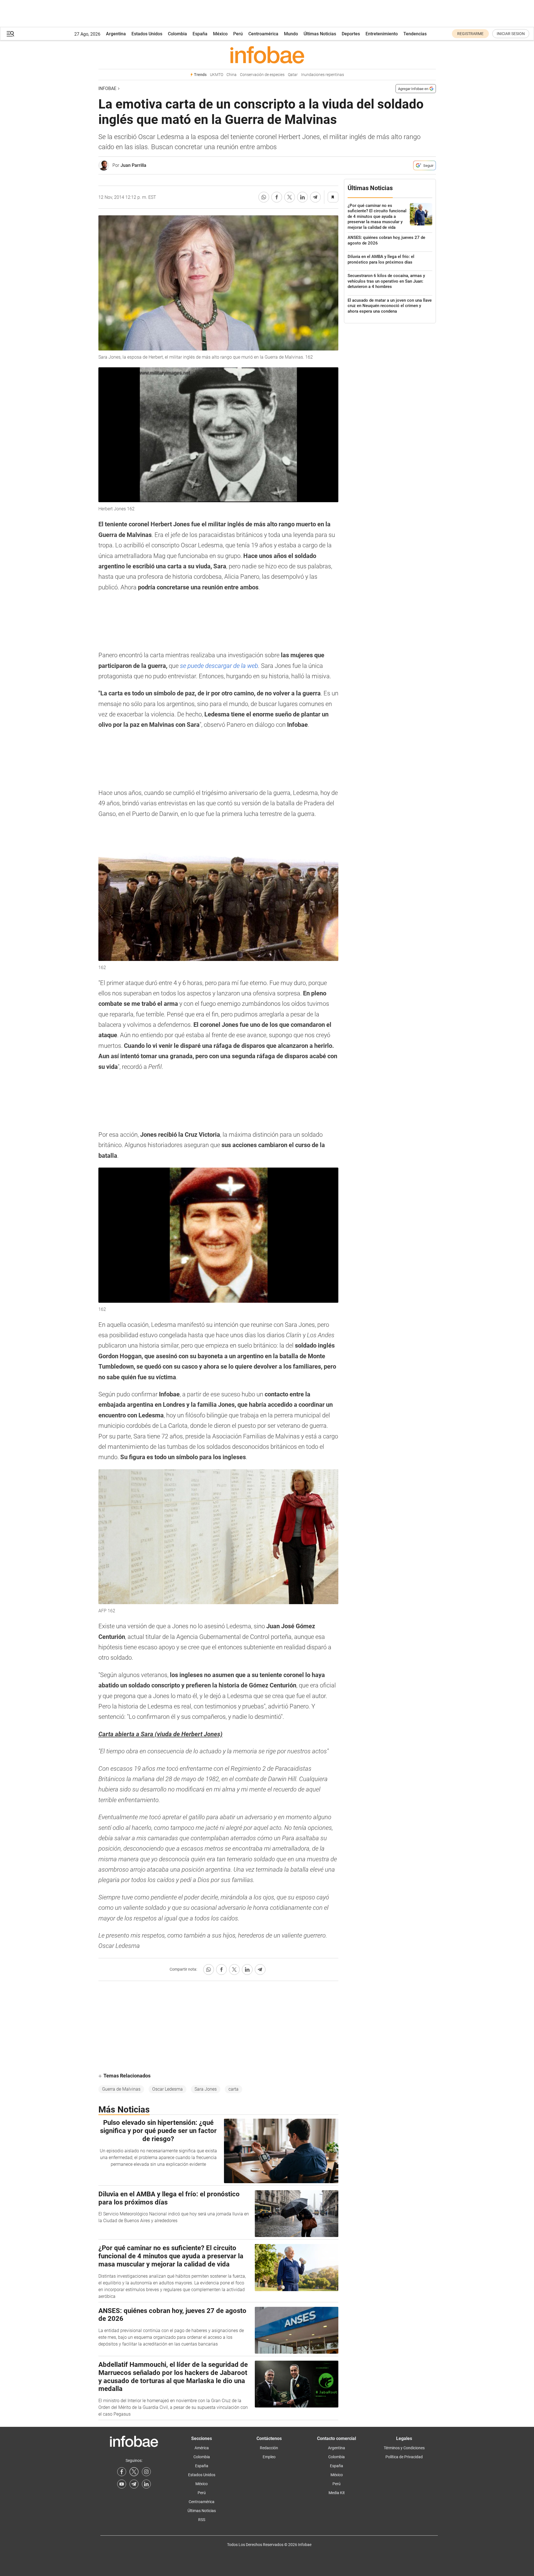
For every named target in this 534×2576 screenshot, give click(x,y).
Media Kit (337, 2493)
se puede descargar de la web (219, 666)
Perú (238, 34)
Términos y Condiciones (404, 2448)
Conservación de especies (262, 75)
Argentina (116, 34)
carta (234, 2089)
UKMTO (217, 75)
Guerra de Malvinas (121, 2089)
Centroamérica (263, 34)
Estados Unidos (147, 34)
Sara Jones (206, 2089)
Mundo (291, 34)
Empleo (269, 2457)
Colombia (177, 34)
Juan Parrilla (133, 165)
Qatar (293, 75)
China (232, 75)
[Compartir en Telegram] (315, 197)
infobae (107, 88)
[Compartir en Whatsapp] (264, 197)
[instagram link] (146, 2472)
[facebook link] (122, 2472)
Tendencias (415, 34)
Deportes (351, 34)
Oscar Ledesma (167, 2089)
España (200, 34)
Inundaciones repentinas (323, 75)
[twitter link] (134, 2472)
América (202, 2448)
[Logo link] (267, 55)
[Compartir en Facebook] (277, 197)
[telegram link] (134, 2484)
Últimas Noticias (320, 34)
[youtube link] (122, 2484)
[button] (10, 34)
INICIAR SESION (511, 34)
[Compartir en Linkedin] (302, 197)
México (220, 34)
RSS (202, 2520)
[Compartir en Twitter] (290, 197)
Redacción (269, 2448)
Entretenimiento (382, 34)
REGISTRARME (470, 34)
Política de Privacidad (404, 2457)
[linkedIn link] (146, 2484)
